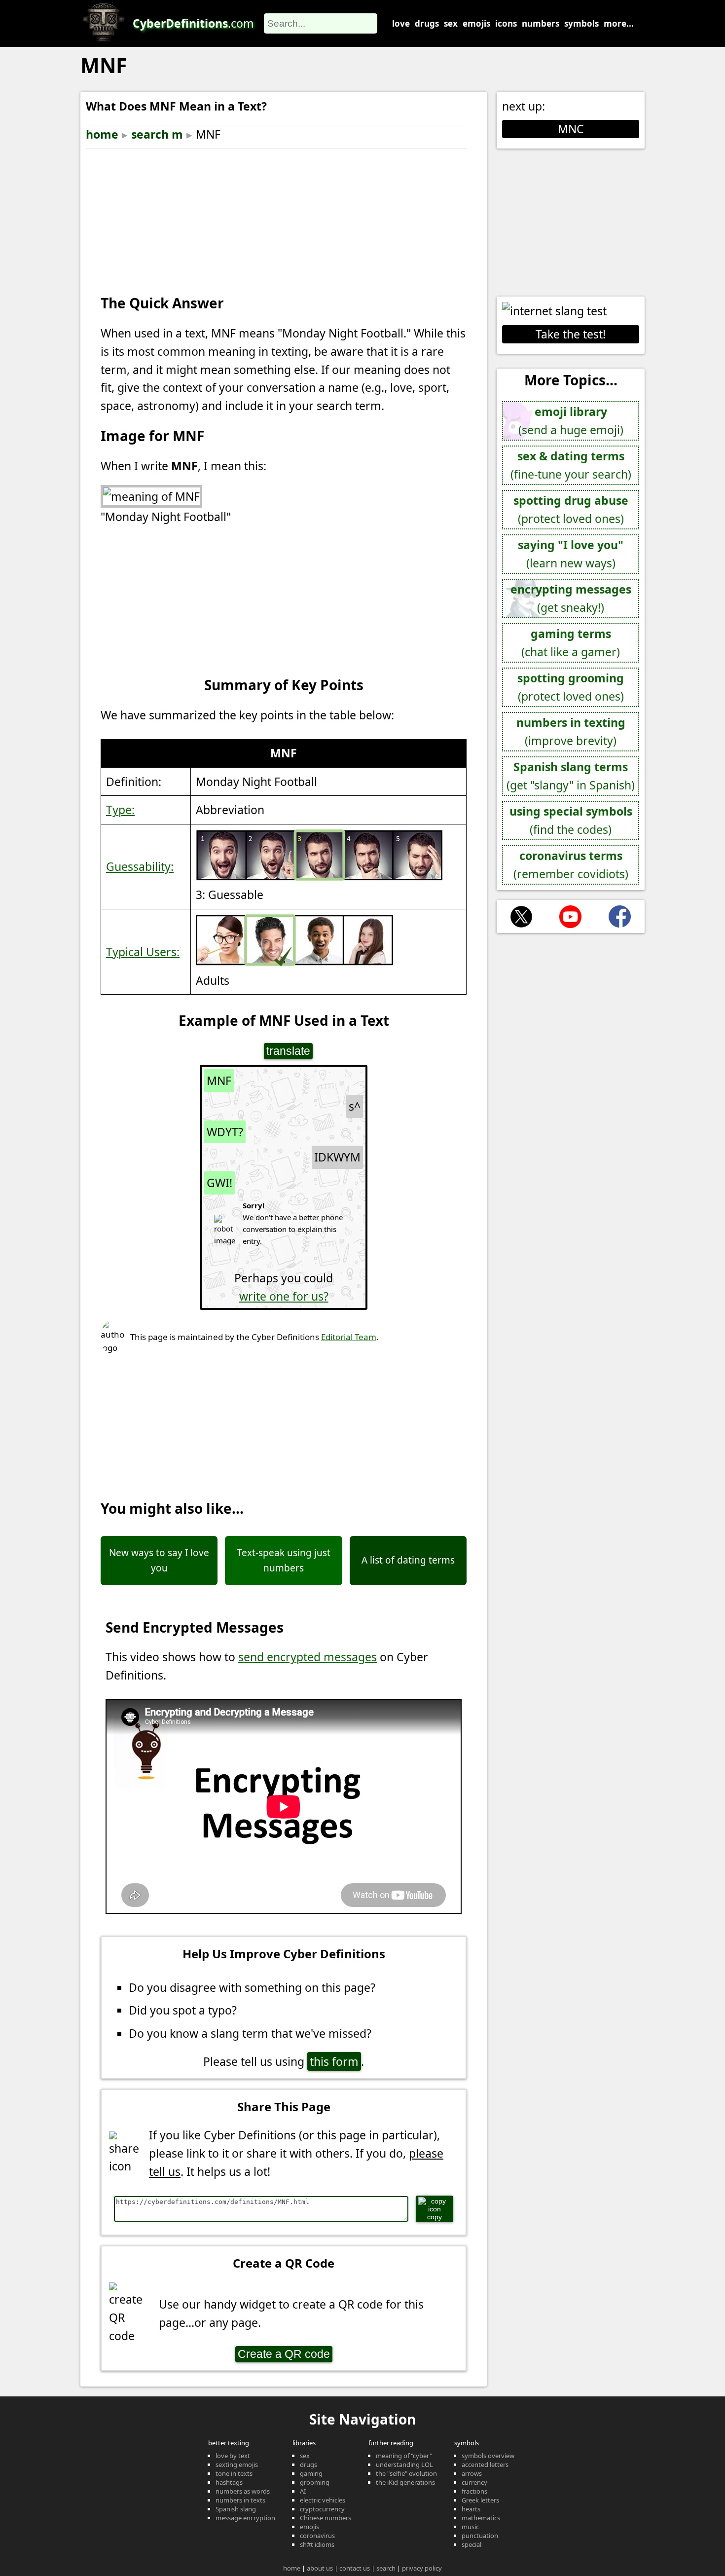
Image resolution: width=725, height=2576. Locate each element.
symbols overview (488, 2456)
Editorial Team (349, 1337)
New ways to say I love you (159, 1560)
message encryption (245, 2518)
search (386, 2568)
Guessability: (140, 866)
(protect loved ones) (571, 509)
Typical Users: (143, 952)
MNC (571, 129)
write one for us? (284, 1296)
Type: (120, 810)
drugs (427, 23)
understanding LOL (404, 2464)
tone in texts (234, 2473)
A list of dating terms (408, 1560)
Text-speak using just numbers (284, 1560)
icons (506, 23)
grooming (315, 2482)
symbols (581, 23)
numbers (541, 23)
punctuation (480, 2536)
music (470, 2527)
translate (288, 1051)
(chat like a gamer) (571, 643)
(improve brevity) (571, 731)
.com (193, 23)
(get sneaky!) (571, 598)
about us (320, 2568)
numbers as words (243, 2491)
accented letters (485, 2464)
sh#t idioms (317, 2544)
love (401, 23)
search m (157, 134)
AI (303, 2491)
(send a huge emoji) (571, 421)
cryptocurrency (322, 2509)
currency (474, 2482)
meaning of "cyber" (404, 2456)
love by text (233, 2456)
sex (451, 23)
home (102, 134)
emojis (476, 23)
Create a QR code (284, 2354)
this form (334, 2061)
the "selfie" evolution (406, 2473)
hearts (471, 2509)
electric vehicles (323, 2500)
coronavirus (317, 2536)
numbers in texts (240, 2500)
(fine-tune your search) (571, 465)
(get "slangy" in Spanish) (571, 776)
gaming (311, 2473)
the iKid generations (405, 2482)
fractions (474, 2491)
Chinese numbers (326, 2518)
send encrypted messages (308, 1657)
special (471, 2544)
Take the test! (571, 334)
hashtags (229, 2482)
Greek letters (480, 2500)
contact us (355, 2568)
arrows (472, 2473)
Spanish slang (236, 2509)
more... (619, 23)
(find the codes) (571, 820)
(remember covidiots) (571, 865)
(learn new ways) (571, 554)
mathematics (481, 2518)
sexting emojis (237, 2464)
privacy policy (422, 2568)
